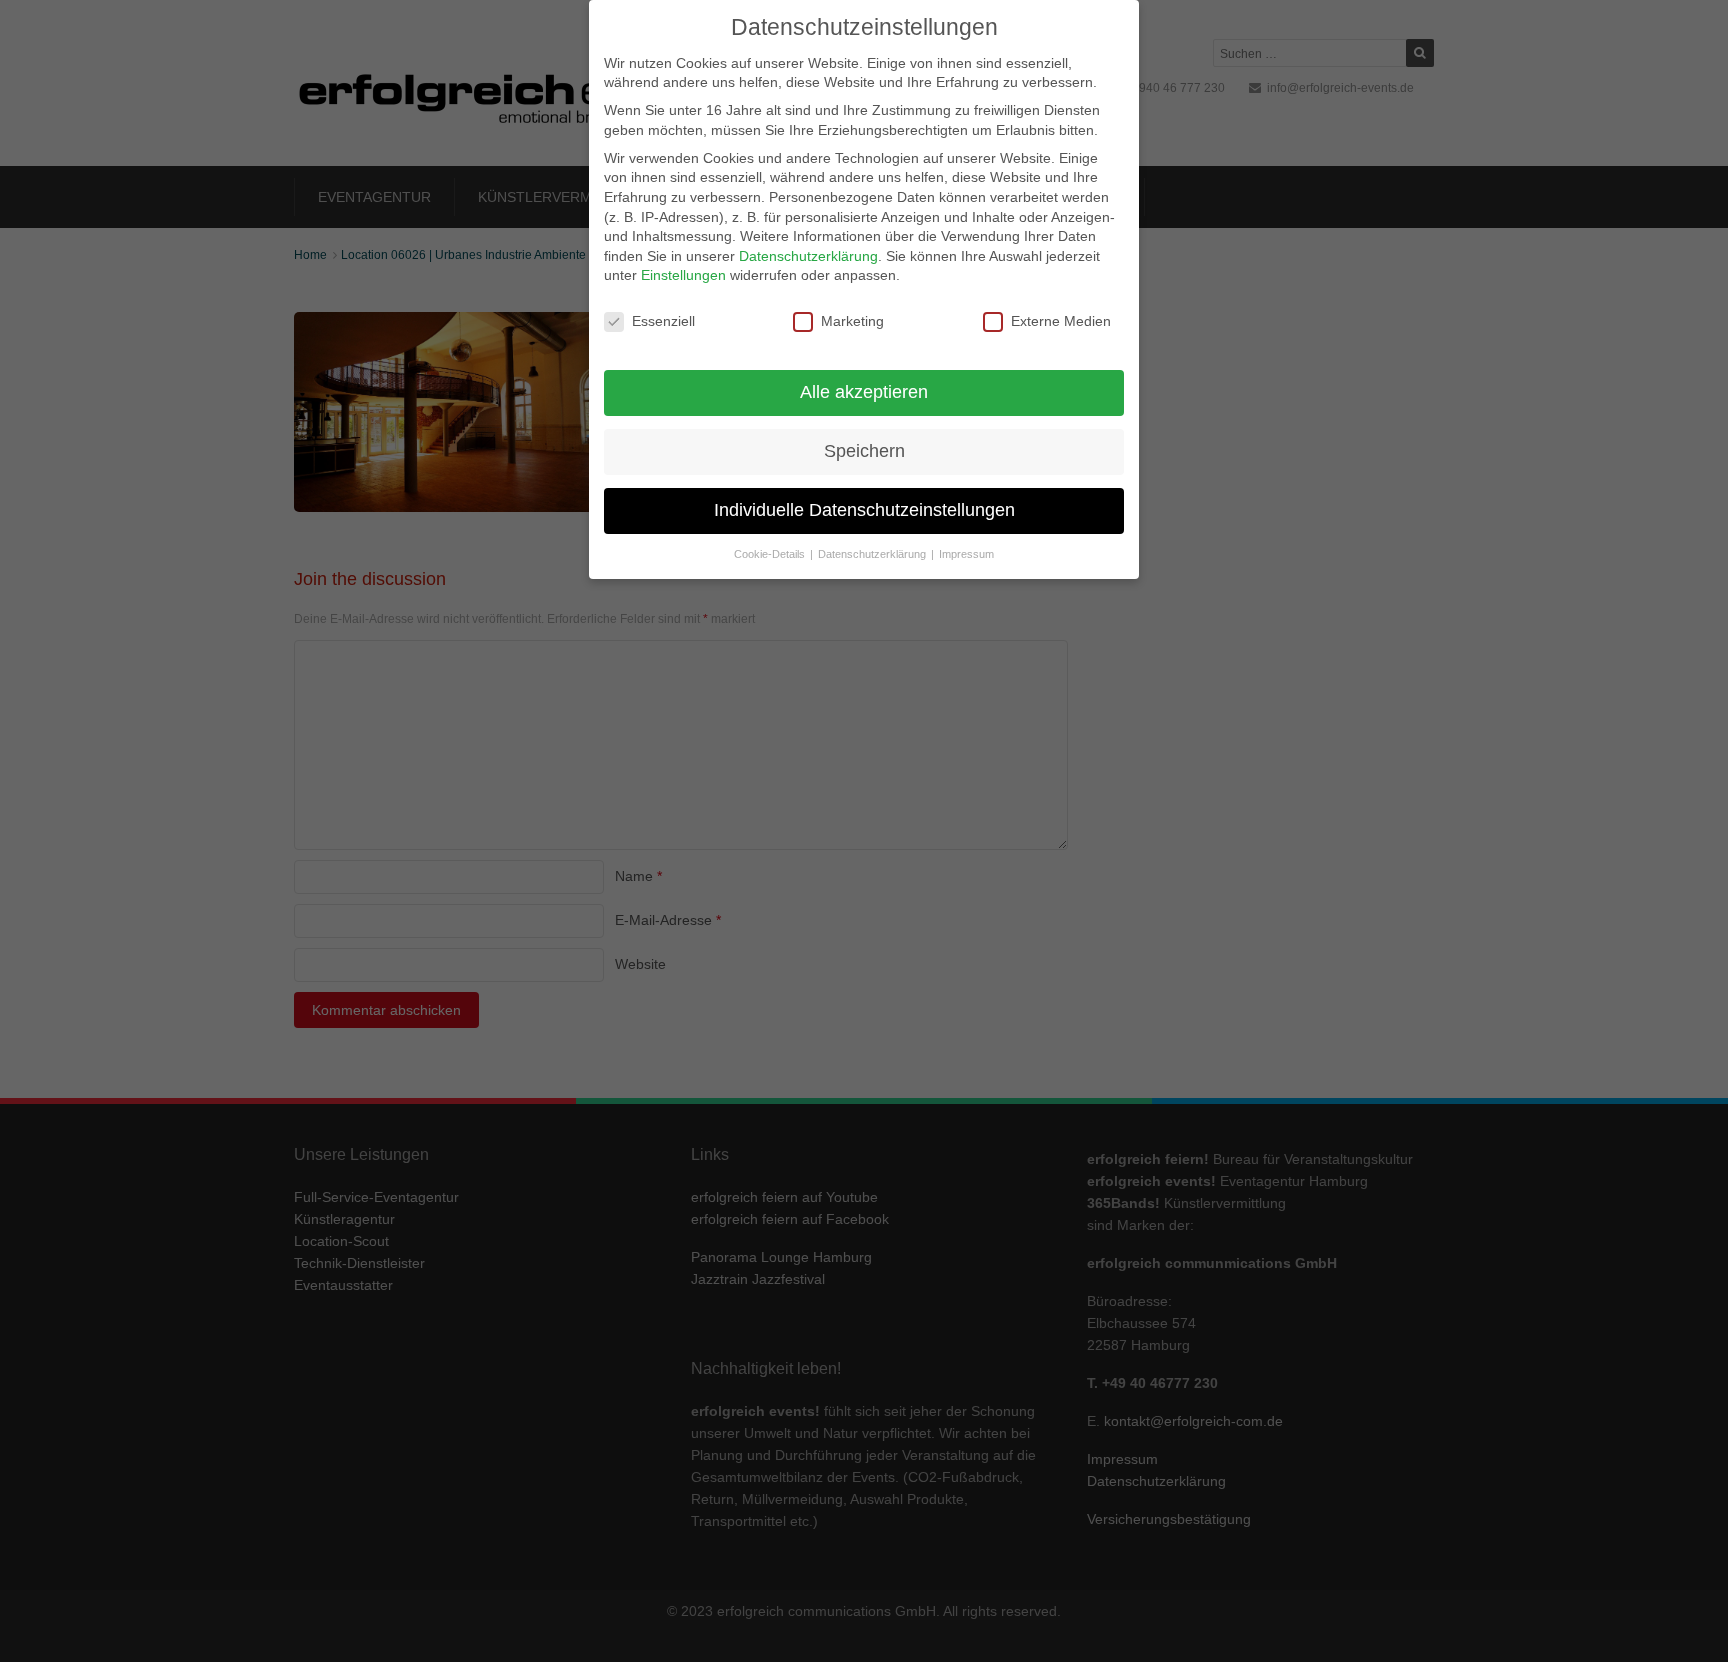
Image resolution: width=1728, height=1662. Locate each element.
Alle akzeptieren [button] (864, 392)
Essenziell (663, 321)
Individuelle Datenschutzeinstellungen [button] (864, 510)
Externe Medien (1061, 321)
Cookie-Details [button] (771, 554)
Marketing (852, 321)
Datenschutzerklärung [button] (873, 554)
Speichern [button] (864, 451)
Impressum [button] (966, 554)
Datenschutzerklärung (808, 256)
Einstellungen (683, 275)
